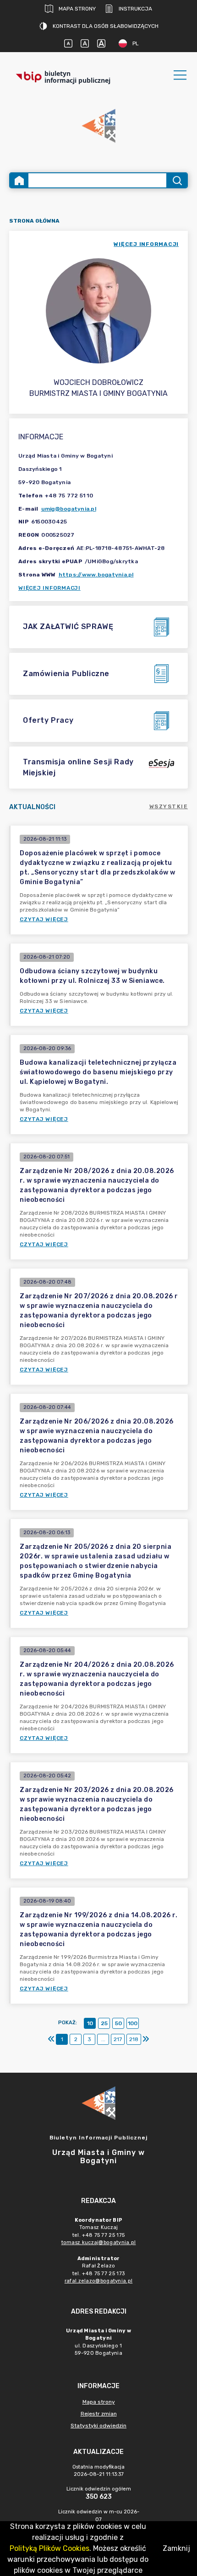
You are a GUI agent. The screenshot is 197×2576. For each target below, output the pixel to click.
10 (90, 2023)
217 (118, 2039)
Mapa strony (77, 9)
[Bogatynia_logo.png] (98, 126)
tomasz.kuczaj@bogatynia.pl (99, 2243)
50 (118, 2023)
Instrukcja (135, 9)
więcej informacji (146, 244)
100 (133, 2023)
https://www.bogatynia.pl (96, 575)
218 (134, 2039)
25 (104, 2023)
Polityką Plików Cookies (49, 2548)
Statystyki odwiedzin (98, 2426)
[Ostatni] (146, 2039)
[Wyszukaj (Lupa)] (177, 180)
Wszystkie (169, 806)
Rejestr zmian (99, 2414)
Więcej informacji (49, 588)
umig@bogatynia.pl (69, 509)
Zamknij (176, 2548)
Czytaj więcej (44, 919)
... (103, 2039)
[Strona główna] (19, 180)
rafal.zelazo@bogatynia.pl (99, 2281)
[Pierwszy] (51, 2039)
